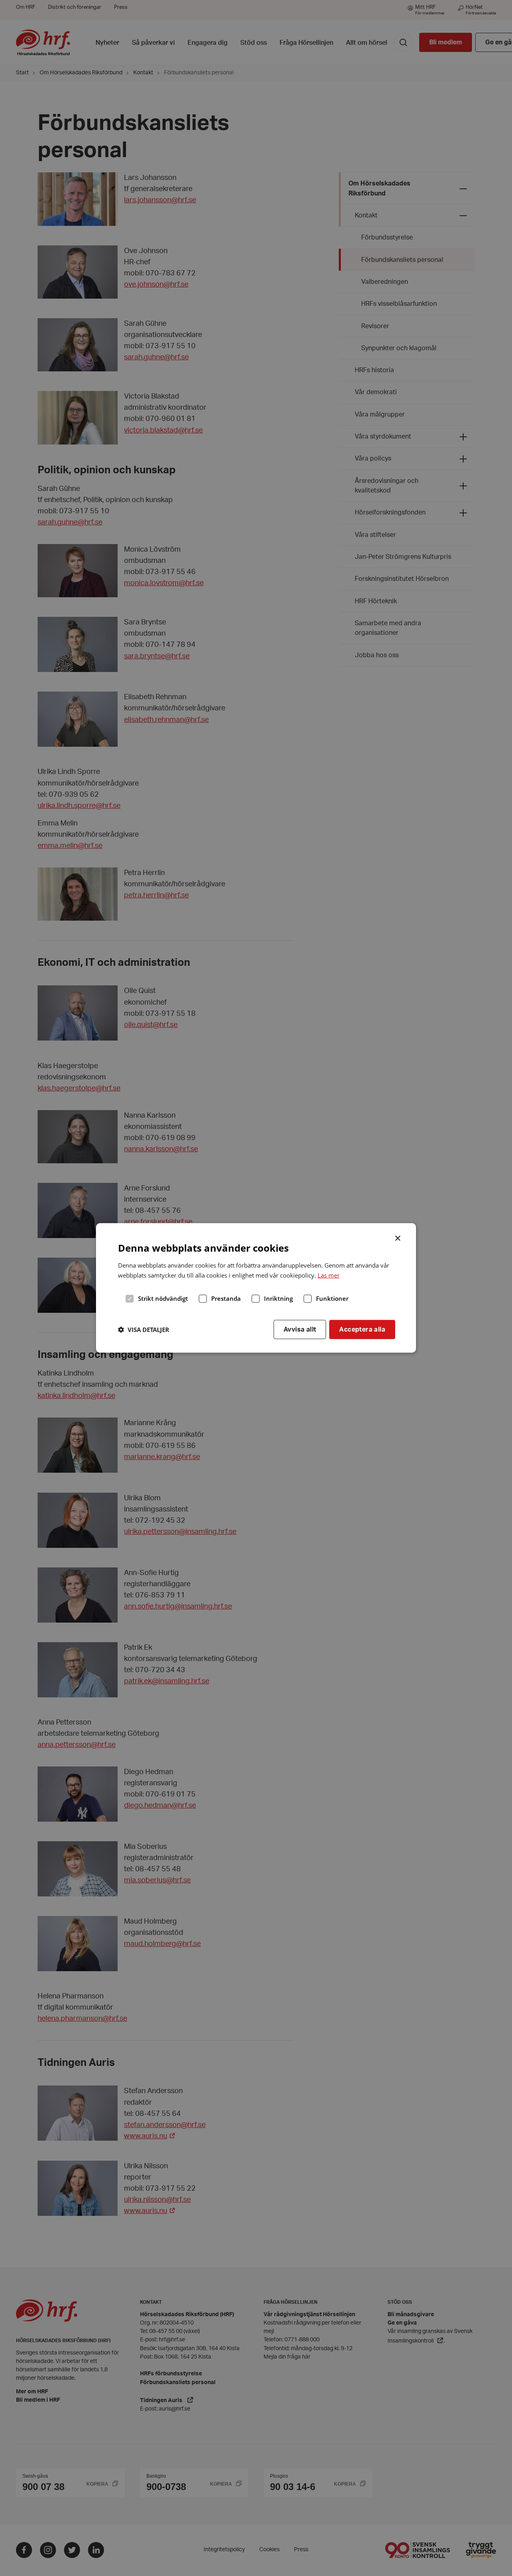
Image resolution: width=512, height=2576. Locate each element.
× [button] (398, 1238)
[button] (144, 1330)
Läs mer (329, 1275)
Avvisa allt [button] (300, 1329)
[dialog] (256, 1288)
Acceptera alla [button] (362, 1329)
